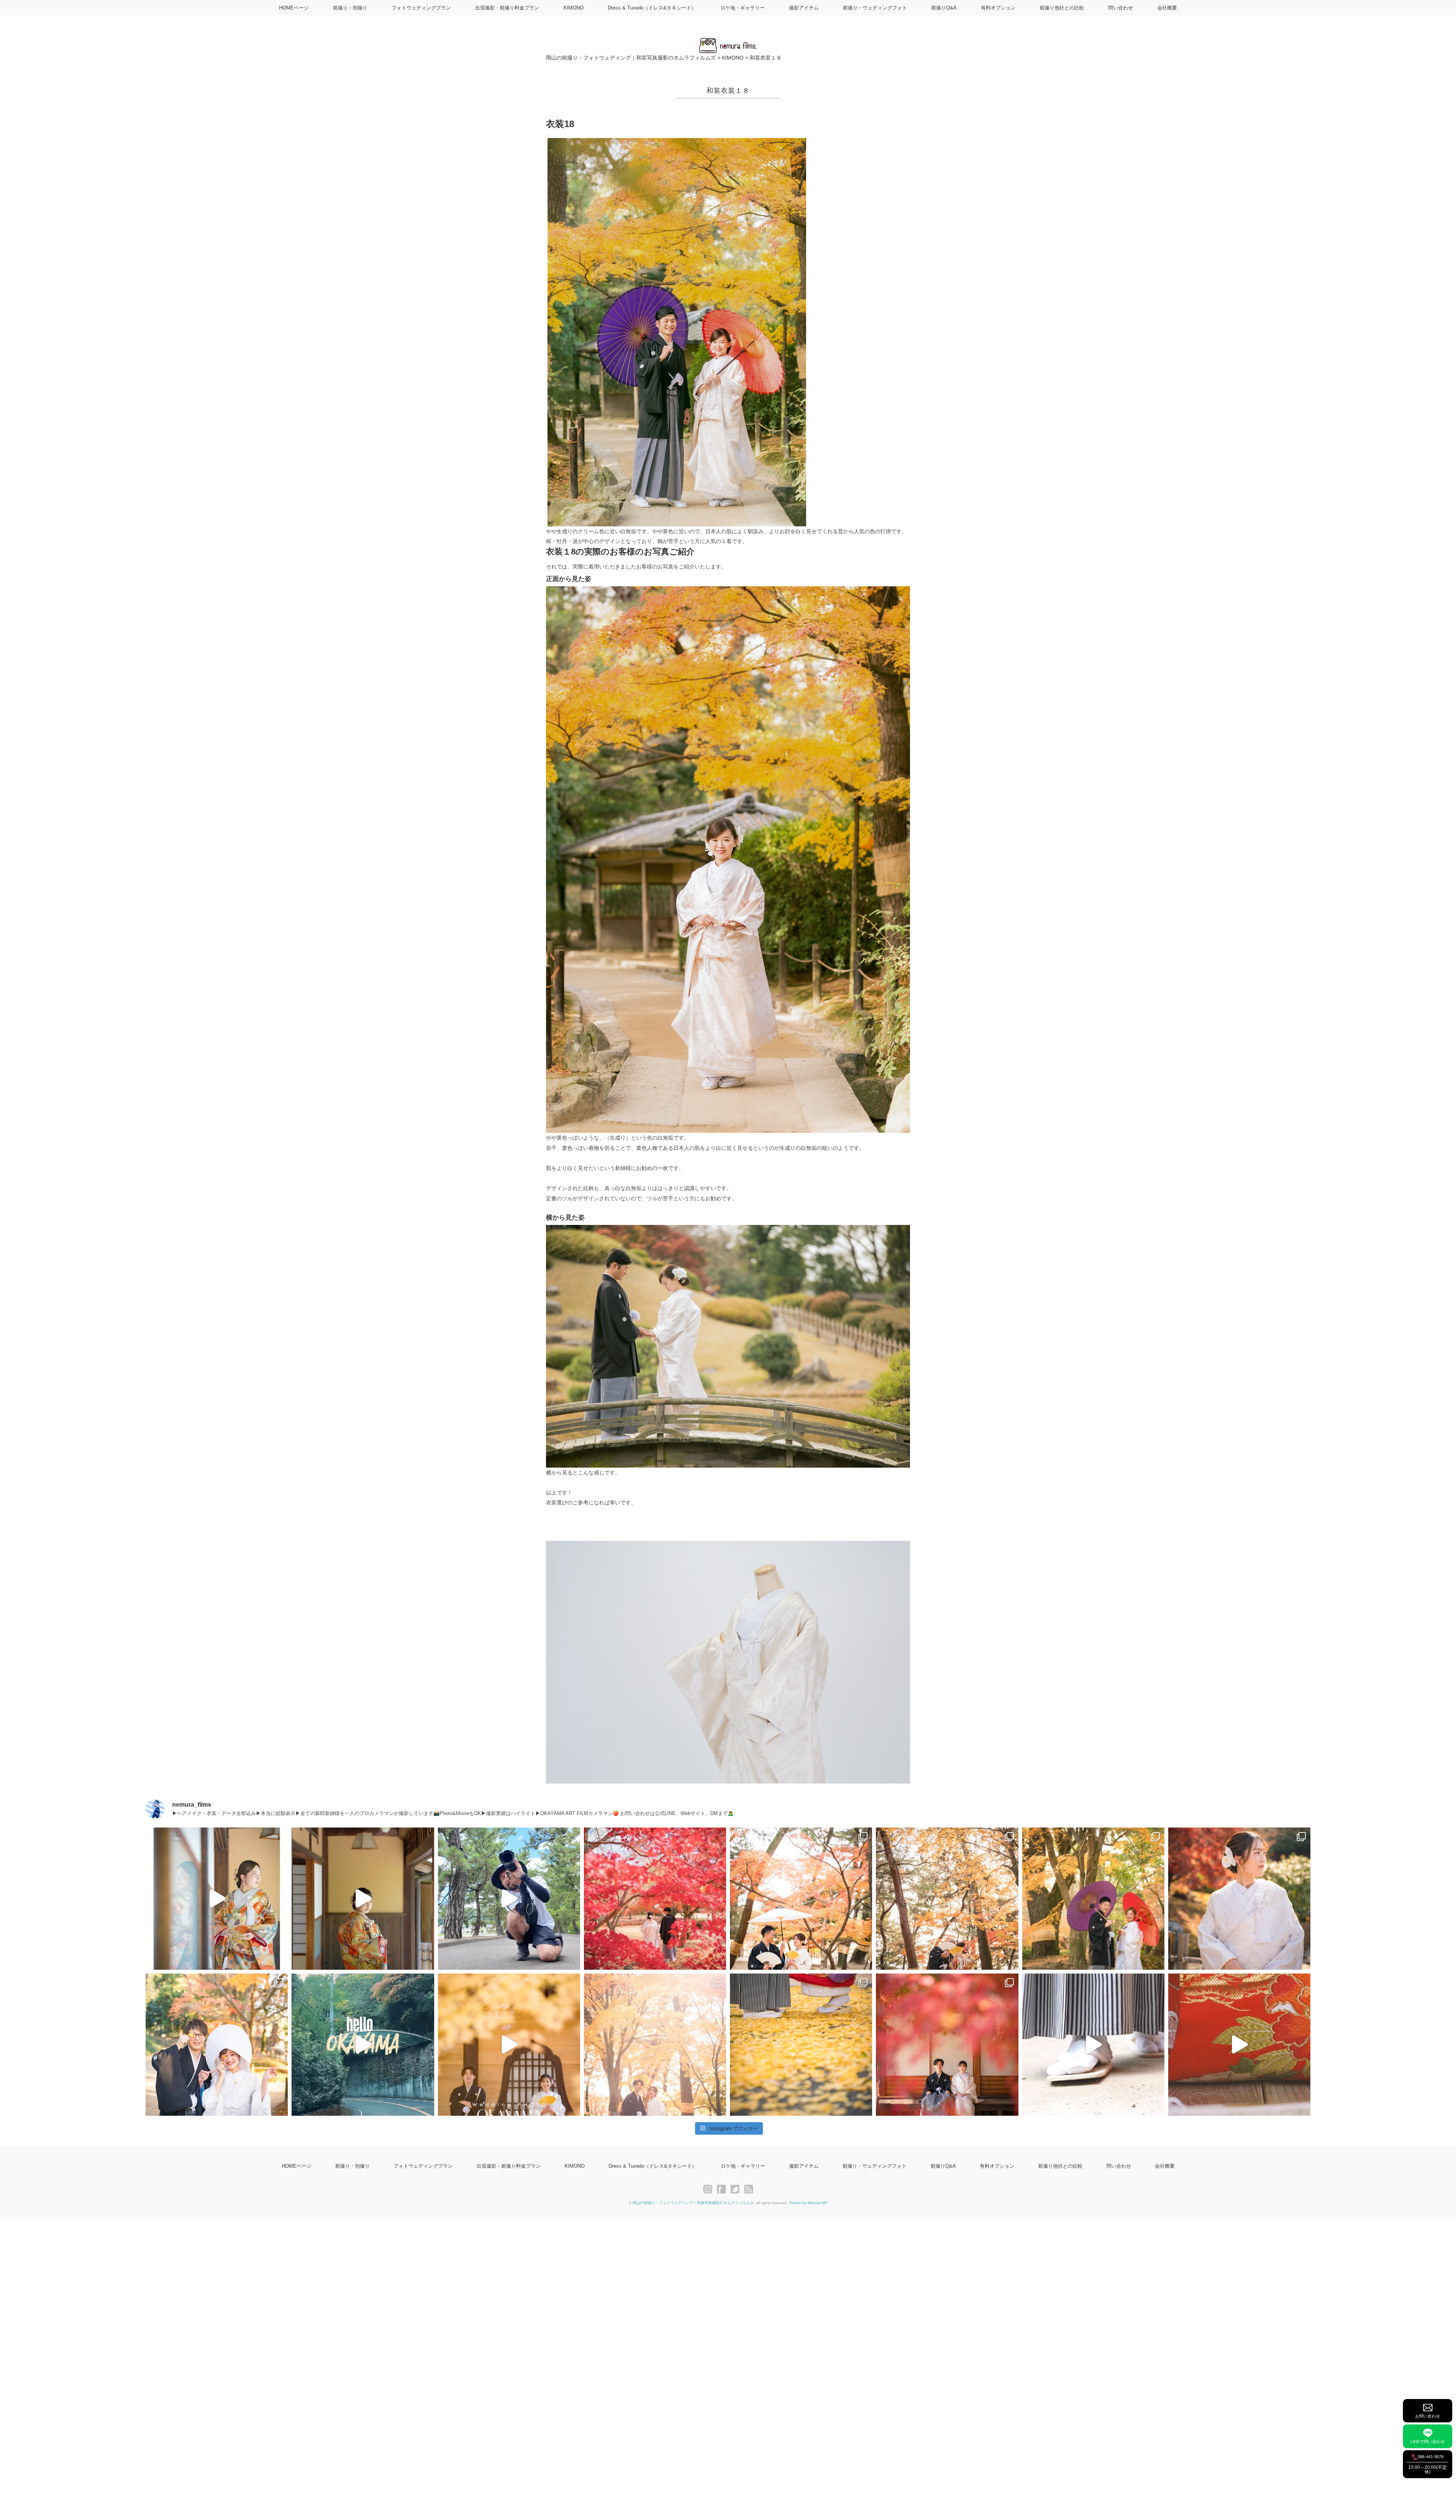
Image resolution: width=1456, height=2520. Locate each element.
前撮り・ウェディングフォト (875, 8)
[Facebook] (723, 2189)
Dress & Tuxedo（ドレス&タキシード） (652, 8)
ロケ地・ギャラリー (743, 8)
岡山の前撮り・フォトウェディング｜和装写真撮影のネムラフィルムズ (693, 2203)
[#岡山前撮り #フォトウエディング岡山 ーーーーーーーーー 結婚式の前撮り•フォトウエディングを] (217, 1899)
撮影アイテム (804, 8)
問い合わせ (1121, 8)
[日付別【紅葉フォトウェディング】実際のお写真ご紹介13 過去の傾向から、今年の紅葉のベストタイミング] (217, 2045)
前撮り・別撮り (350, 8)
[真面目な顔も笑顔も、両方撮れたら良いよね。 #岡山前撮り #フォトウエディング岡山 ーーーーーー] (1239, 2045)
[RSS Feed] (749, 2189)
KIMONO (573, 8)
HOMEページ (294, 8)
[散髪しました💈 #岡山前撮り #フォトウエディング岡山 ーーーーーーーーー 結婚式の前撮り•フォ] (509, 1899)
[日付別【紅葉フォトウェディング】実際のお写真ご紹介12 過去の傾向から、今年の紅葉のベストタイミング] (655, 2045)
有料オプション (998, 8)
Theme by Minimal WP (808, 2203)
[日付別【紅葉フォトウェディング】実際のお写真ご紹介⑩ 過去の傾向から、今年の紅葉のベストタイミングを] (947, 2045)
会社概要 (1167, 8)
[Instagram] (710, 2189)
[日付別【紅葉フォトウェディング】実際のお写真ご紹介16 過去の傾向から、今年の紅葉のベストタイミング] (947, 1899)
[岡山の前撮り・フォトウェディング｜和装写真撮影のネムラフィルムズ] (728, 42)
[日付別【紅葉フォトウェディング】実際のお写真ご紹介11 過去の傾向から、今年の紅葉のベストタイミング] (801, 2045)
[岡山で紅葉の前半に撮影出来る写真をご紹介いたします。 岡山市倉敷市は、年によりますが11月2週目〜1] (509, 2045)
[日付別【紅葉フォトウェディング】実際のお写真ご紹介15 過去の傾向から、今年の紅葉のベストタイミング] (1093, 1899)
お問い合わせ (1428, 2416)
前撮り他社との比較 (1062, 8)
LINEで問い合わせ (1428, 2441)
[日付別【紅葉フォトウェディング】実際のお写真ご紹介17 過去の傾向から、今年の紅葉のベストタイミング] (801, 1899)
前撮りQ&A (944, 8)
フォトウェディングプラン (421, 8)
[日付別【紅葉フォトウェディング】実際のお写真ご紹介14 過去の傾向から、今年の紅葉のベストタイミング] (1239, 1899)
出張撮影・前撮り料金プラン (507, 8)
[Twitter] (737, 2189)
